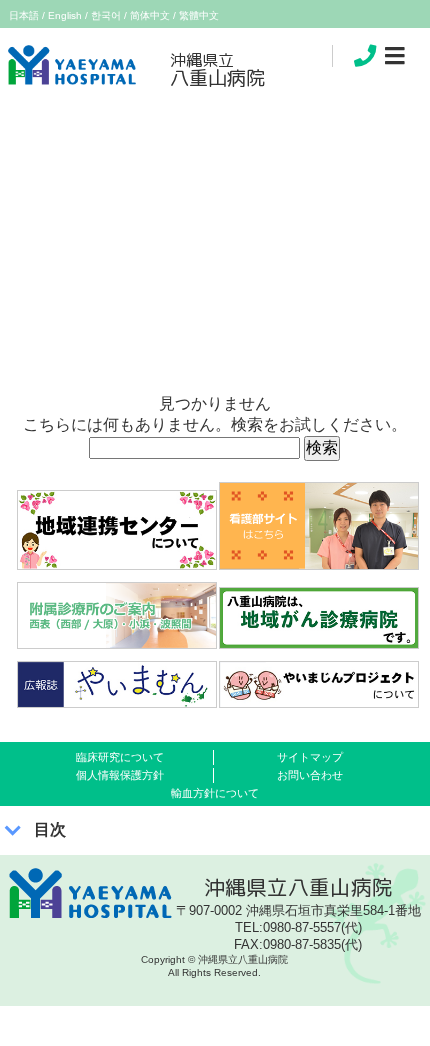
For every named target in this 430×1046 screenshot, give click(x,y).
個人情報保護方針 (120, 775)
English (65, 15)
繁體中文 (199, 15)
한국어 (106, 15)
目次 (50, 829)
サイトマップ (310, 757)
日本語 (24, 15)
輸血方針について (215, 793)
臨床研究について (120, 757)
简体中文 (150, 15)
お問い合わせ (310, 775)
